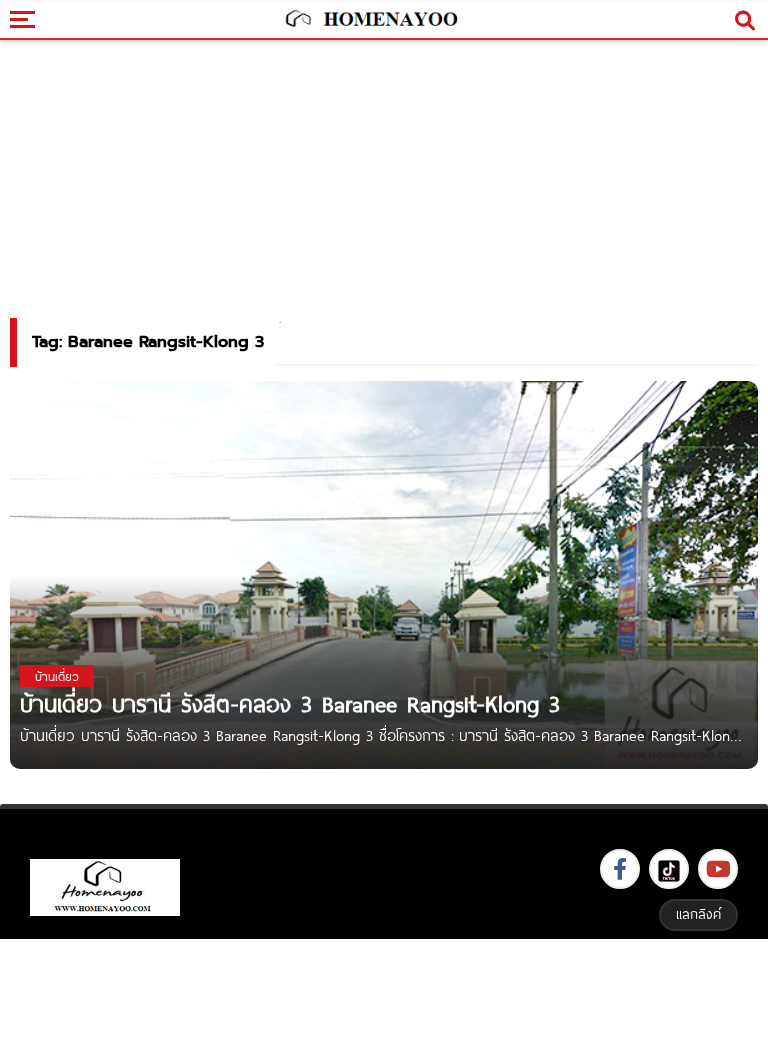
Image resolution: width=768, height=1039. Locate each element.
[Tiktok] (669, 869)
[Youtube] (718, 869)
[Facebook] (620, 869)
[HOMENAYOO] (370, 20)
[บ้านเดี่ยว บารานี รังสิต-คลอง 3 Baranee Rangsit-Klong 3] (384, 573)
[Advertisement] (384, 986)
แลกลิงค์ (698, 914)
